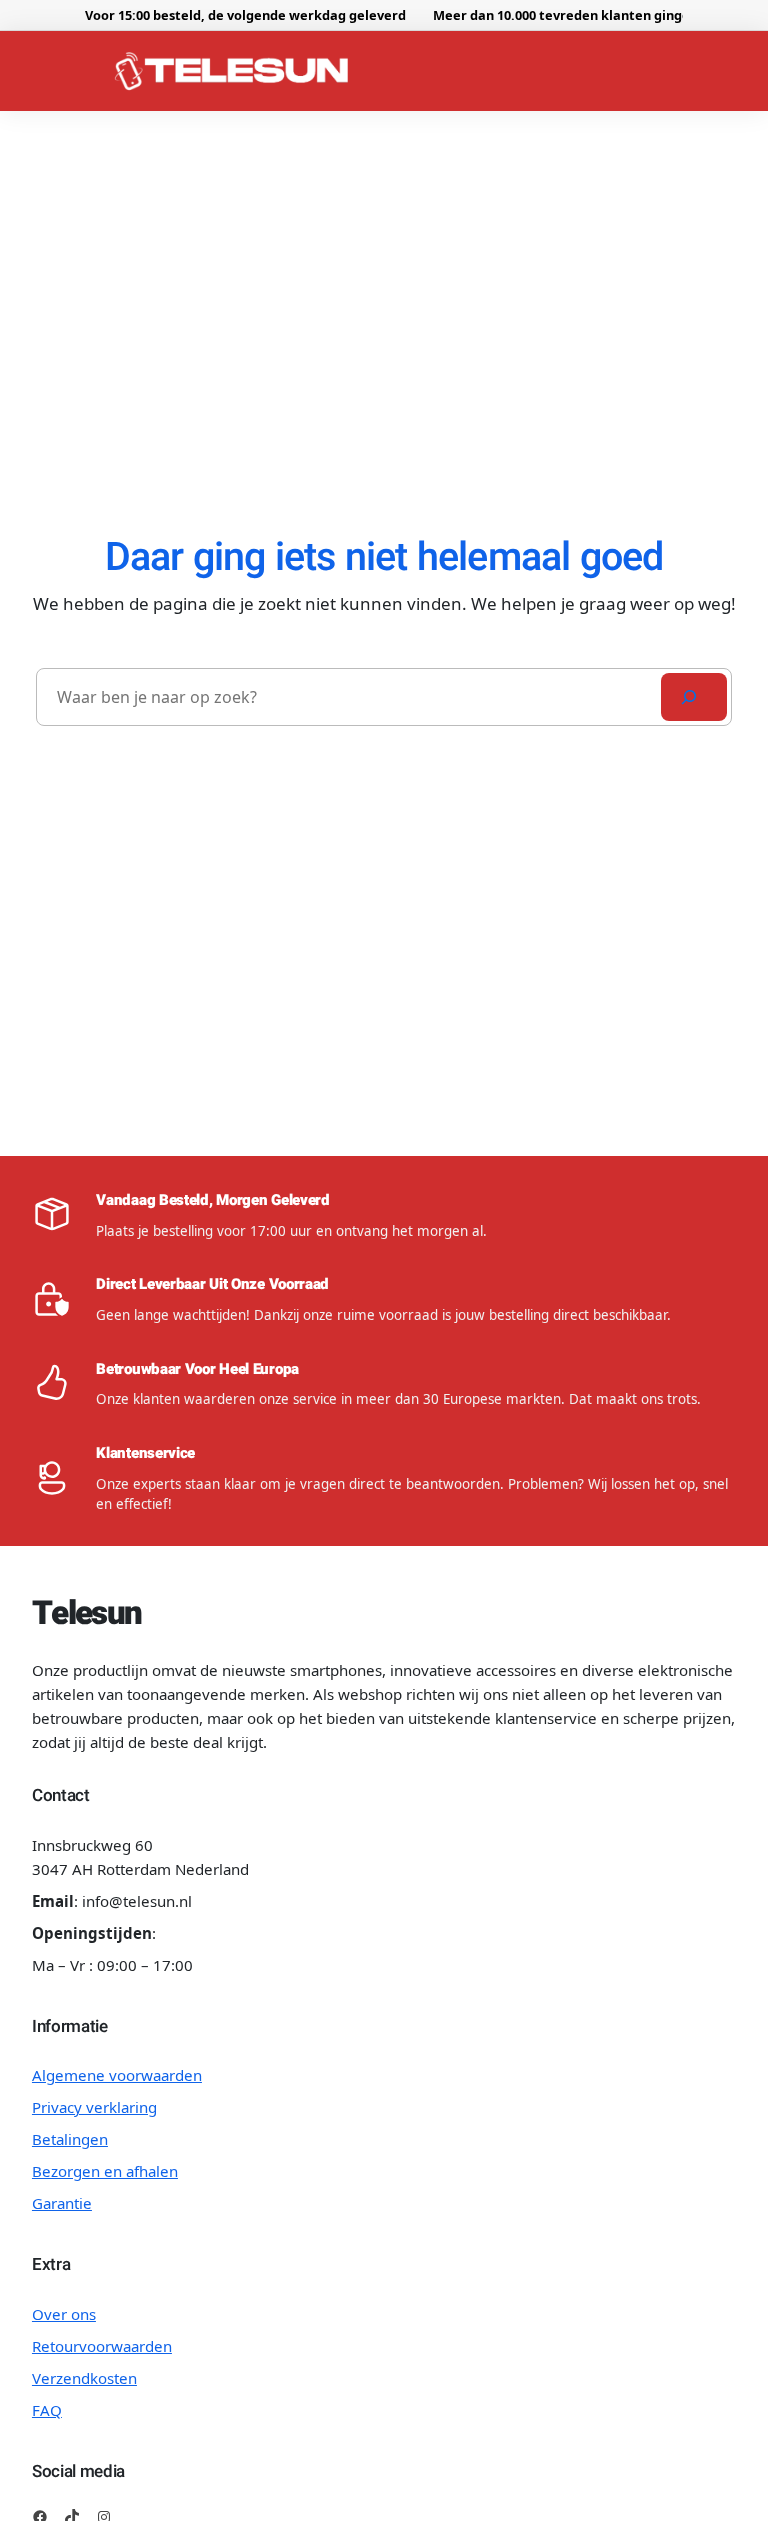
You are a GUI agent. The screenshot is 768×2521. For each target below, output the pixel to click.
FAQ (47, 2410)
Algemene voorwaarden (117, 2075)
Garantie (62, 2203)
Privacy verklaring (94, 2107)
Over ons (64, 2314)
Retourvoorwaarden (102, 2346)
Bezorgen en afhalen (105, 2171)
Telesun (86, 1613)
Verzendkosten (84, 2378)
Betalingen (70, 2139)
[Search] (694, 697)
